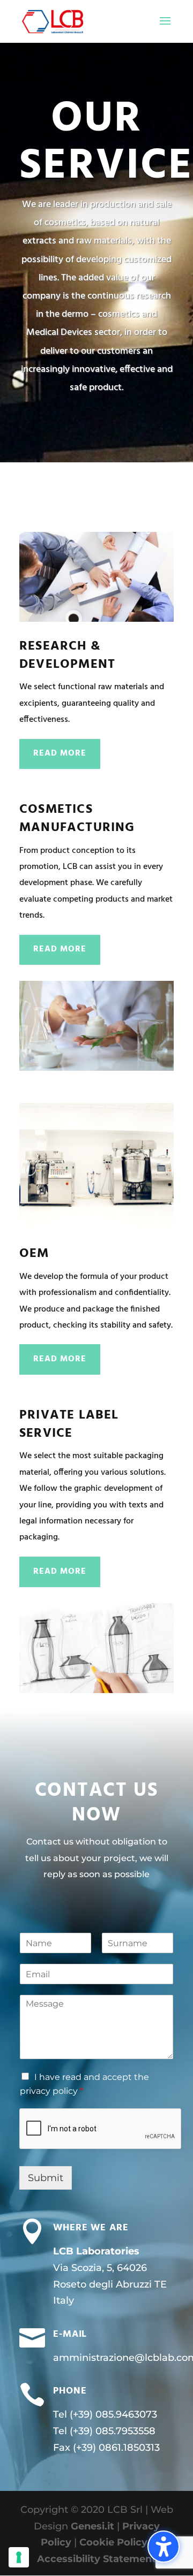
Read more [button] (60, 753)
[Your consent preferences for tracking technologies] (19, 2557)
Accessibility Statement (96, 2559)
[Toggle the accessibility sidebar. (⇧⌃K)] (164, 2547)
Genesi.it (92, 2526)
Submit (46, 2178)
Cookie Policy (113, 2542)
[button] (165, 28)
